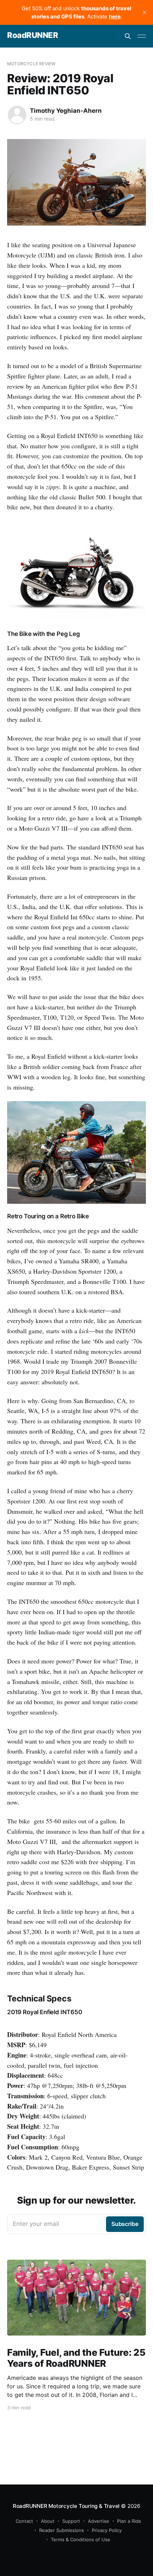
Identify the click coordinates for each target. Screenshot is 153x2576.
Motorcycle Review (31, 64)
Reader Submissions (62, 2530)
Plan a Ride (129, 2521)
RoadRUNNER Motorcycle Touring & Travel (66, 2506)
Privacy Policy (107, 2530)
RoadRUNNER (33, 35)
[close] (144, 12)
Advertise (99, 2521)
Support (71, 2521)
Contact (24, 2521)
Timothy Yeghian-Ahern (66, 111)
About (48, 2521)
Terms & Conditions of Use (81, 2539)
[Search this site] (128, 36)
